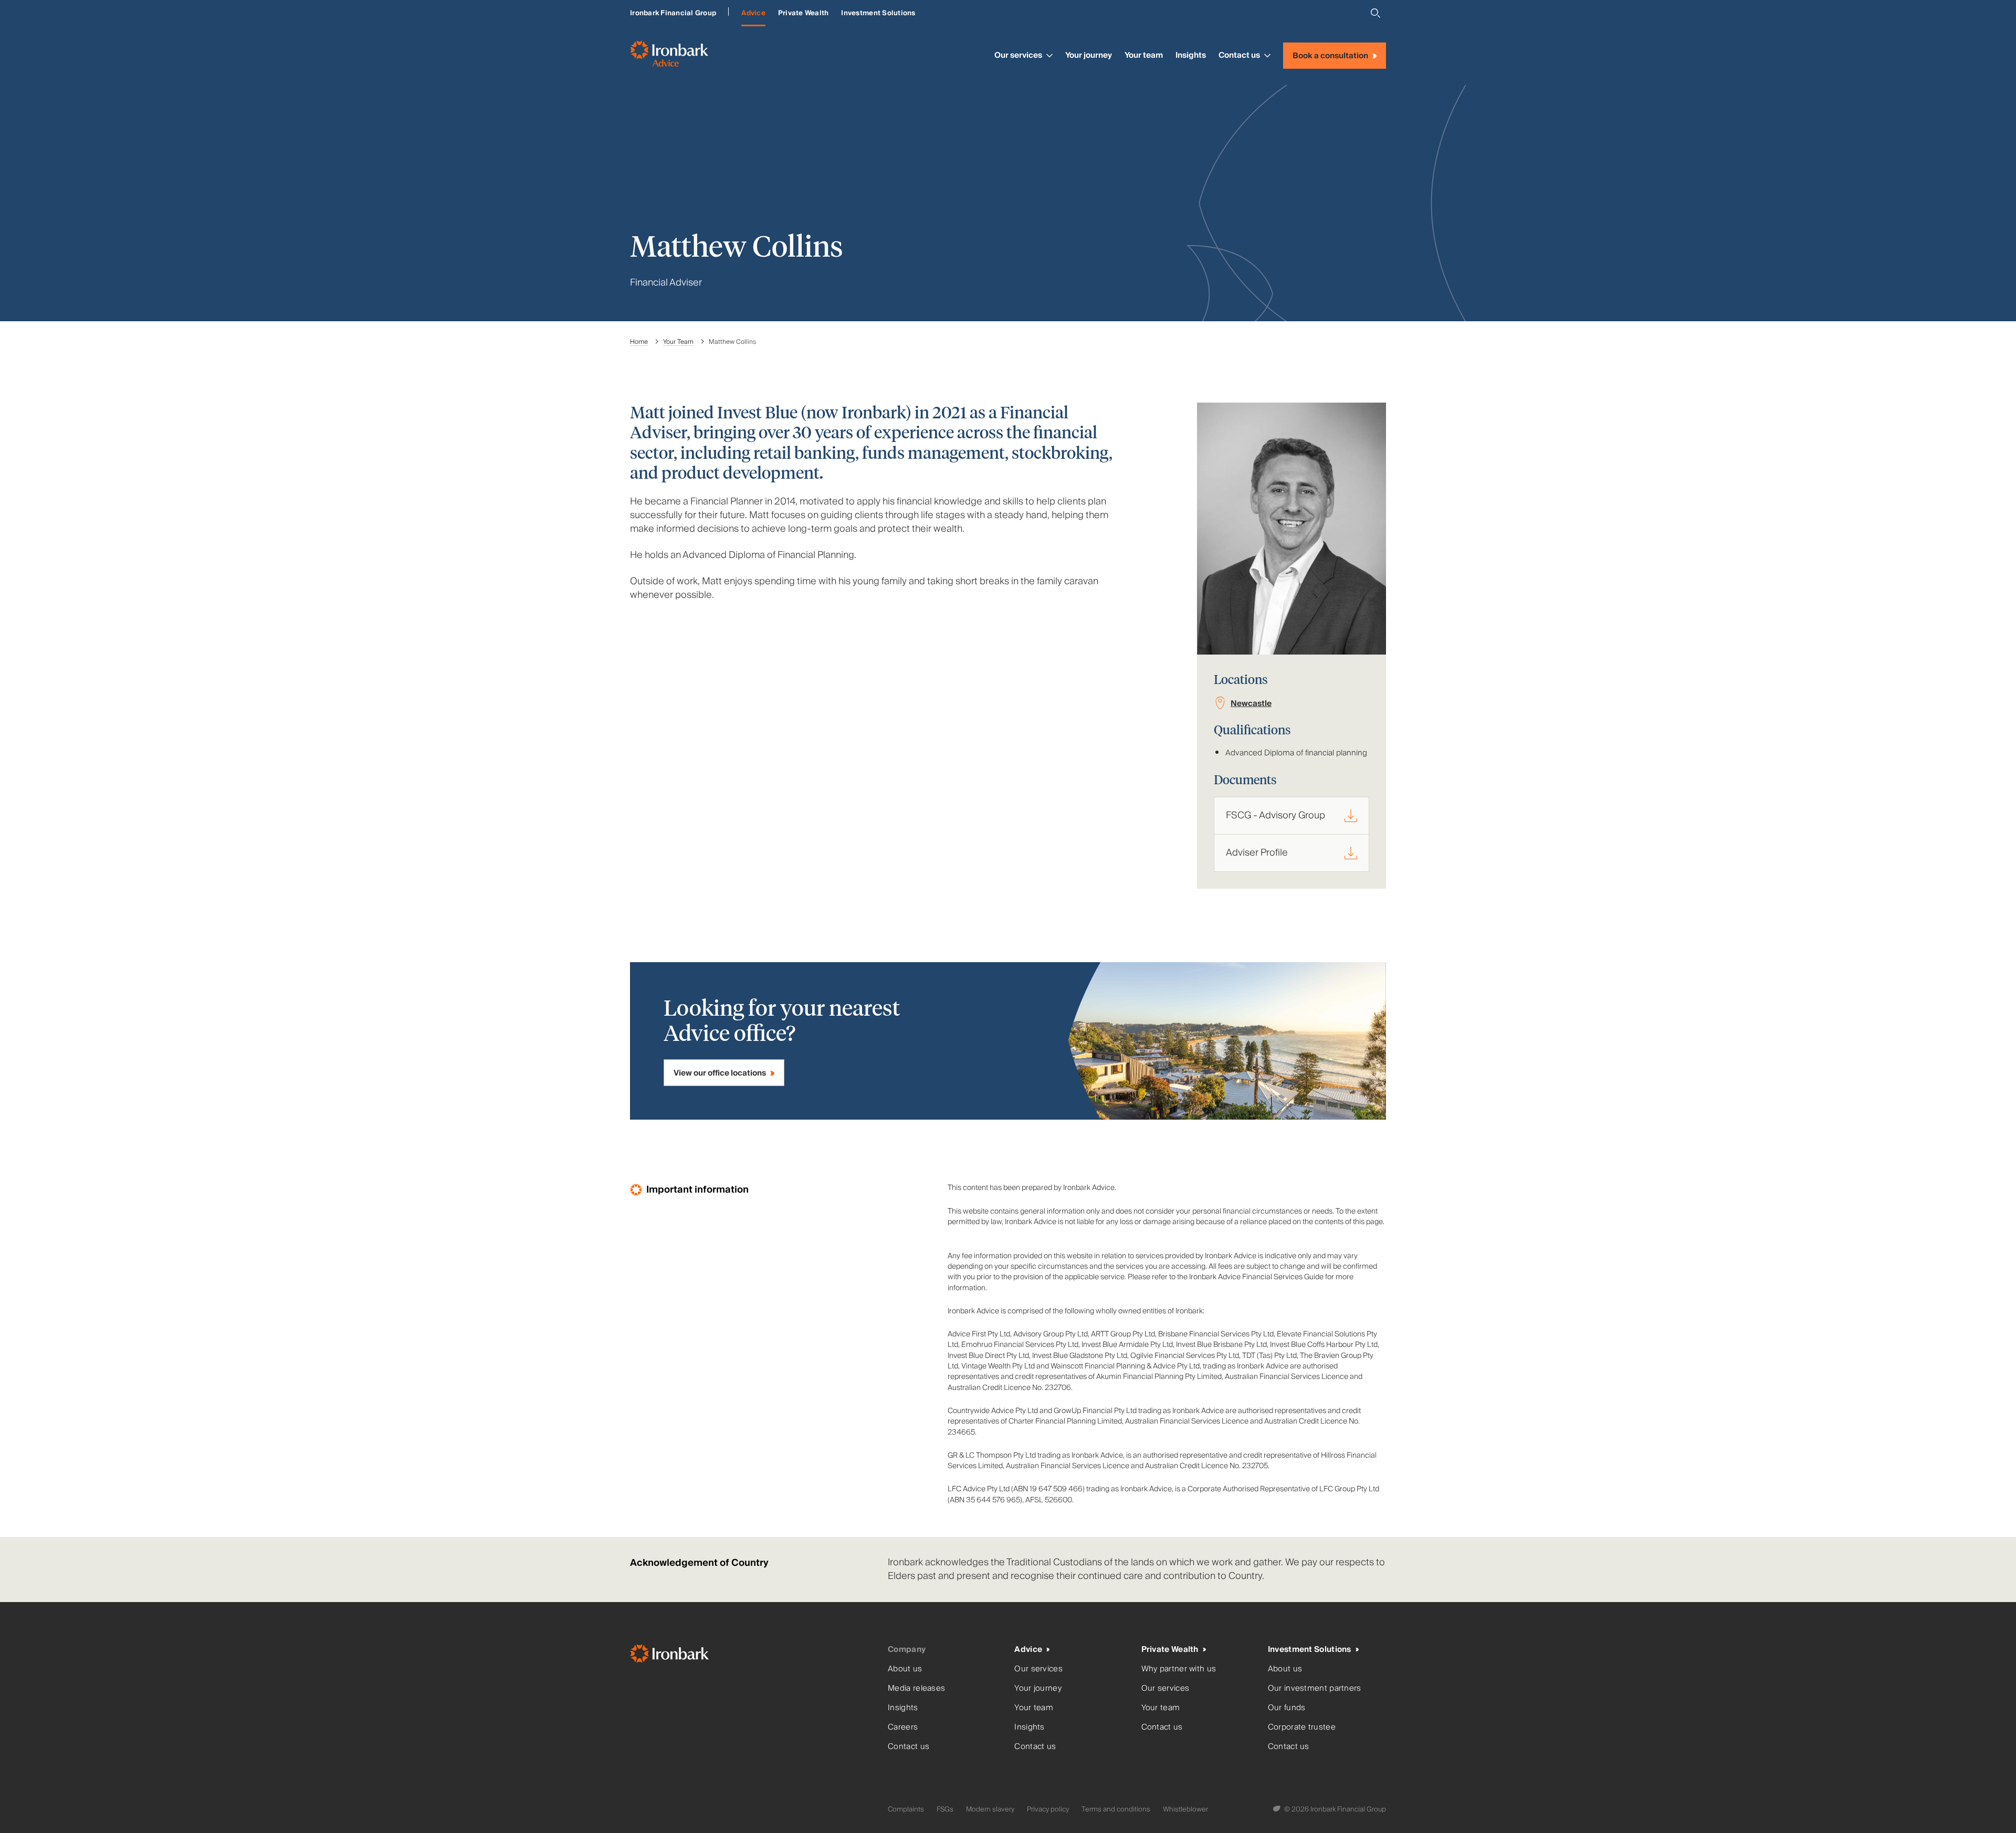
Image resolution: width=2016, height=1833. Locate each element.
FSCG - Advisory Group (1275, 815)
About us (905, 1669)
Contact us (1239, 55)
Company (907, 1650)
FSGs (945, 1809)
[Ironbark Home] (755, 1656)
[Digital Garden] (1278, 1809)
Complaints (906, 1809)
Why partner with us (1179, 1669)
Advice (753, 13)
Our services (1018, 55)
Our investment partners (1315, 1688)
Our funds (1287, 1708)
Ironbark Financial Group (673, 13)
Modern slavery (990, 1809)
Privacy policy (1048, 1809)
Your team (1144, 55)
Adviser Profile (1257, 853)
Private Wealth (804, 13)
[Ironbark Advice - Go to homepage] (669, 56)
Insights (1191, 55)
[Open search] (1375, 13)
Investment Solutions (878, 13)
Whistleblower (1185, 1809)
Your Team (678, 342)
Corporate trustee (1302, 1727)
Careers (903, 1727)
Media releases (916, 1688)
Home (639, 342)
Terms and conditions (1116, 1809)
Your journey (1089, 55)
